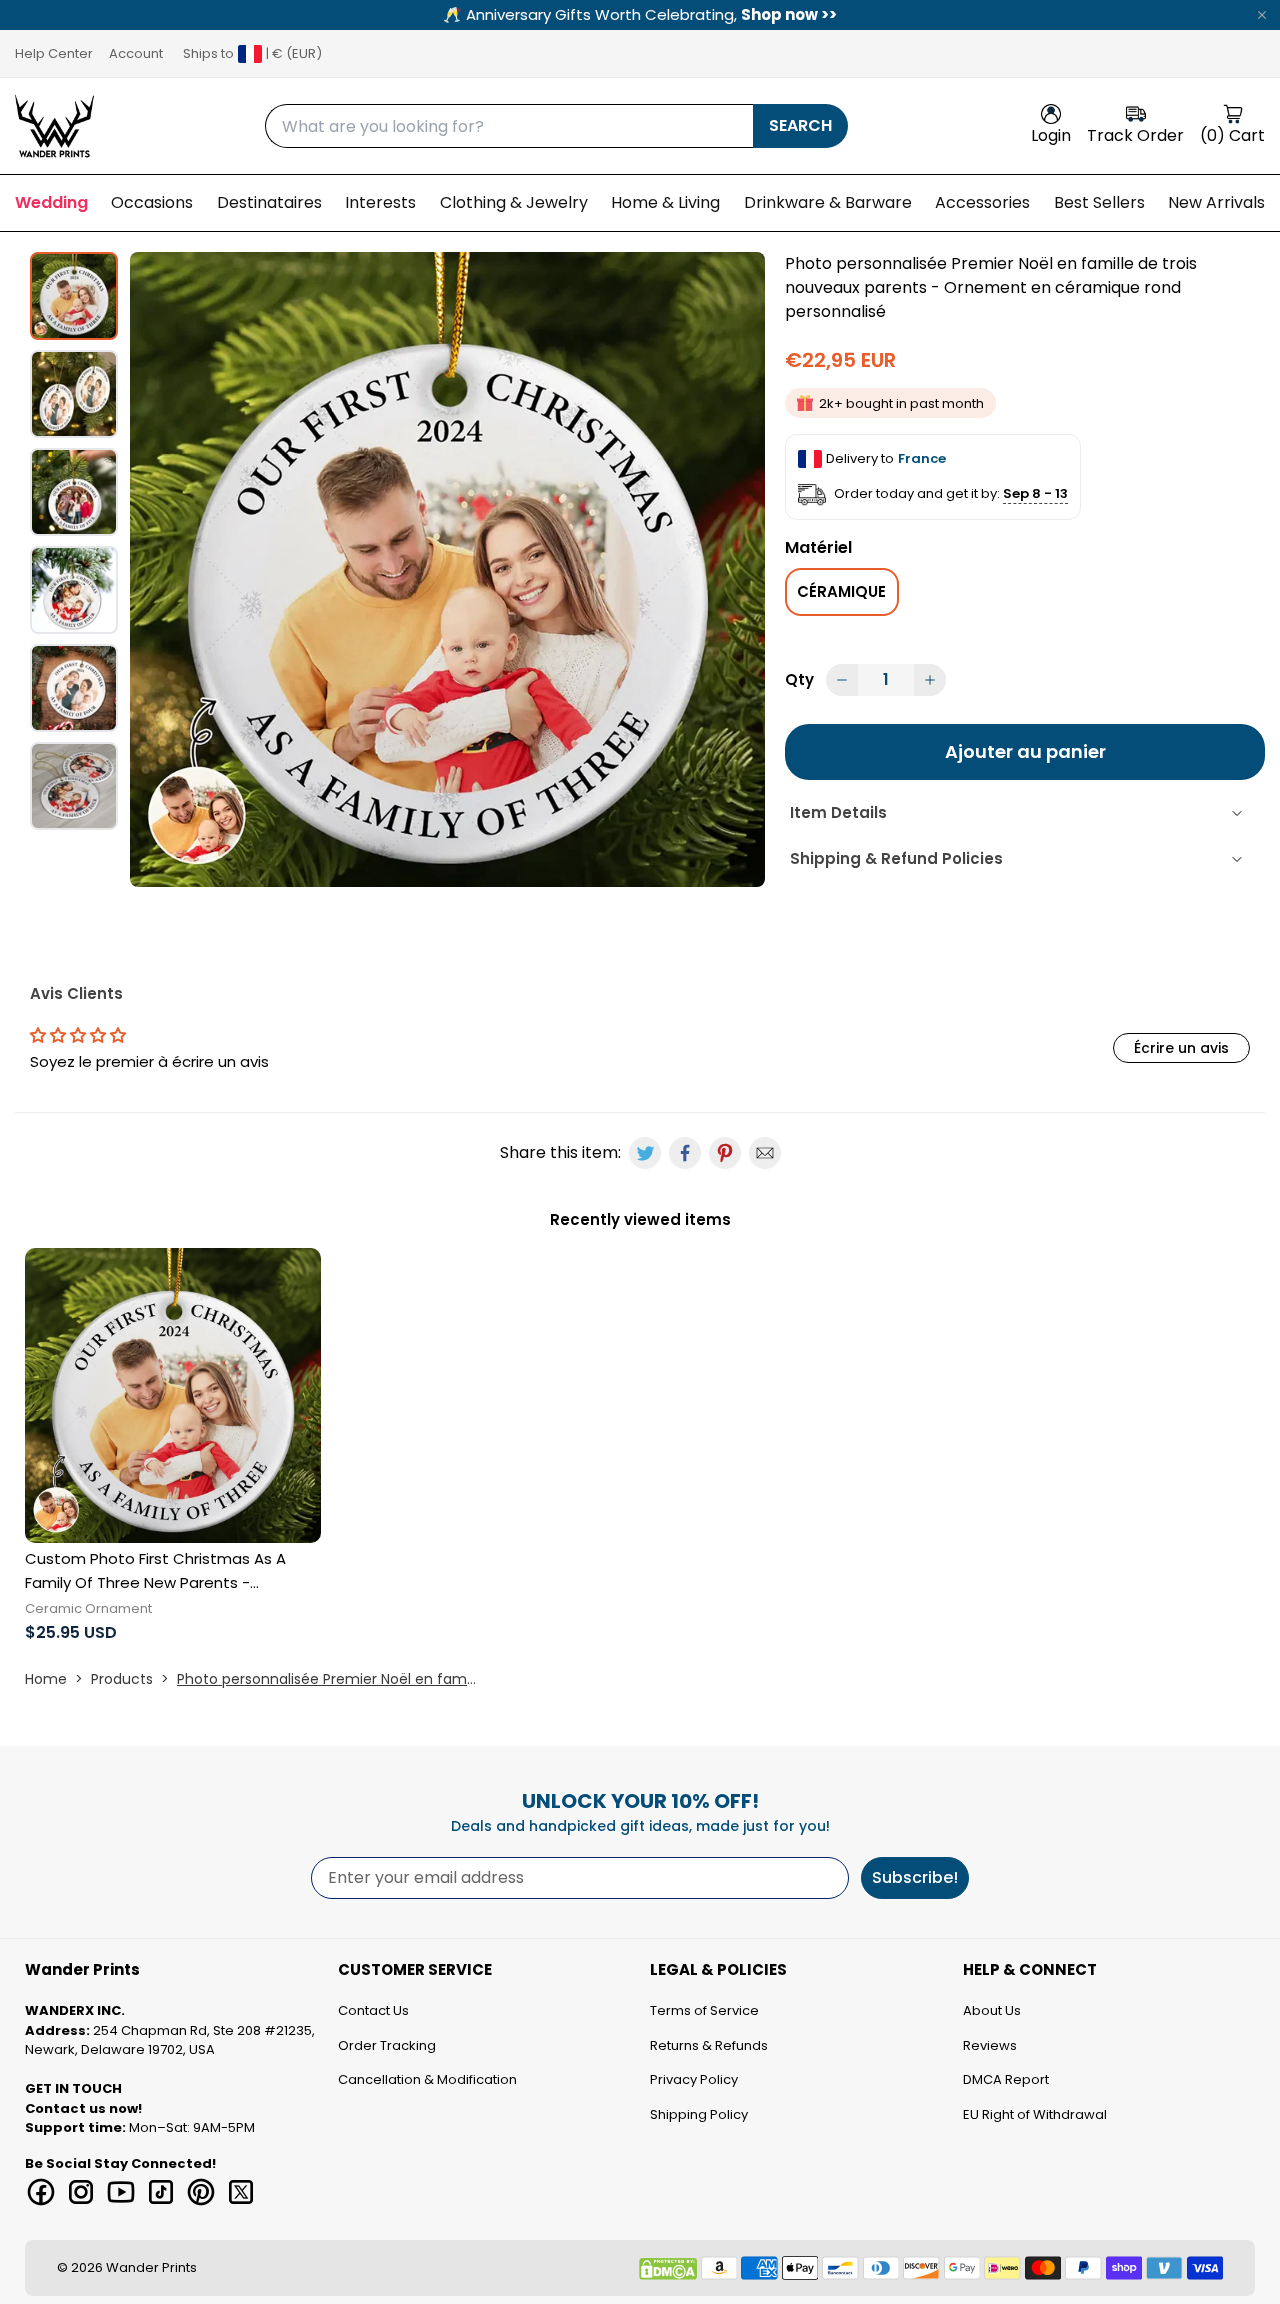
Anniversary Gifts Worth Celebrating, (640, 14)
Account (136, 53)
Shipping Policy (699, 2114)
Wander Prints (151, 2267)
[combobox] (509, 126)
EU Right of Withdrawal (1035, 2114)
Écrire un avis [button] (1181, 1048)
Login (1051, 135)
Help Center (54, 53)
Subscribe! (915, 1877)
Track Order (1135, 135)
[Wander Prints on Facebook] (41, 2192)
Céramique (841, 591)
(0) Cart (1232, 135)
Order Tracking (387, 2045)
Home (46, 1679)
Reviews (990, 2045)
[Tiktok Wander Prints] (161, 2192)
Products (122, 1679)
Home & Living (665, 202)
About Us (992, 2010)
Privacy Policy (694, 2079)
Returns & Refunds (709, 2045)
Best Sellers (1099, 202)
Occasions (152, 202)
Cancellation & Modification (427, 2079)
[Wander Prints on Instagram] (81, 2192)
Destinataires (269, 202)
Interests (380, 202)
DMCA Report (1006, 2079)
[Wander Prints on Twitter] (241, 2192)
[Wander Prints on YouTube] (121, 2192)
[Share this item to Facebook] (685, 1153)
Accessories (982, 202)
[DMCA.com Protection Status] (668, 2269)
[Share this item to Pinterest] (725, 1153)
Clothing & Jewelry (514, 202)
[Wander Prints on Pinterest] (201, 2192)
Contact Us (373, 2010)
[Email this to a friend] (765, 1153)
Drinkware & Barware (828, 202)
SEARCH (800, 125)
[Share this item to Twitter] (645, 1153)
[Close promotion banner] (1262, 15)
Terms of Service (704, 2010)
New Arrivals (1216, 202)
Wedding (51, 202)
